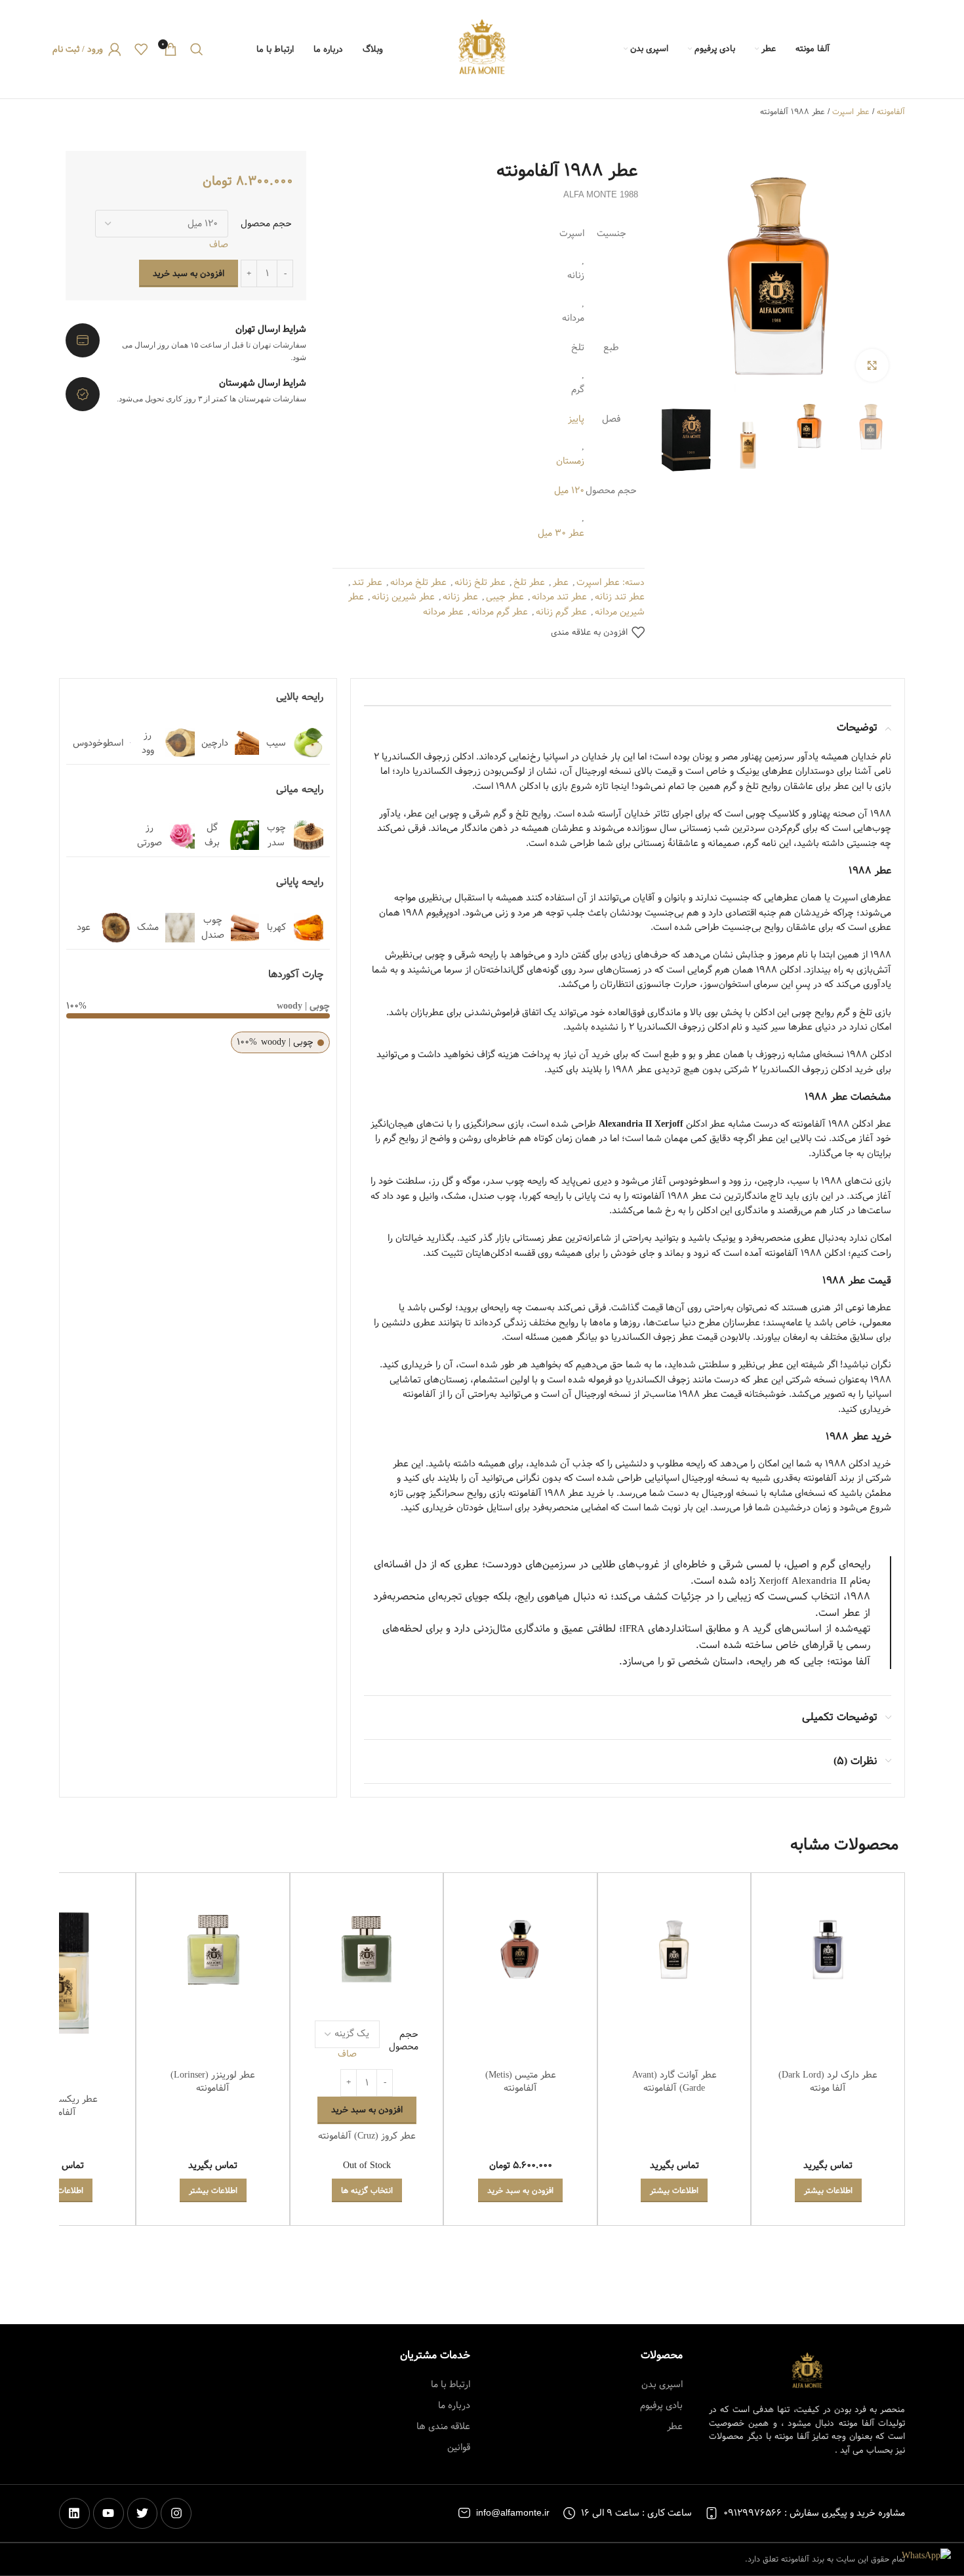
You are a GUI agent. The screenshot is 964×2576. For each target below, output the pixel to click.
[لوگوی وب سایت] (482, 49)
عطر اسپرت (851, 111)
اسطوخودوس (98, 743)
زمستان (570, 461)
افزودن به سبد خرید (189, 273)
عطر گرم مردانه (500, 612)
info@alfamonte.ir (513, 2513)
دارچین (215, 743)
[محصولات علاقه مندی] (141, 49)
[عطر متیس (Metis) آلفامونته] (520, 1949)
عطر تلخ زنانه (480, 582)
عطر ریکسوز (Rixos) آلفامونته (59, 2106)
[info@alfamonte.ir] (464, 2513)
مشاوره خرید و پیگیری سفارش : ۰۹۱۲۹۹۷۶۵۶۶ (814, 2513)
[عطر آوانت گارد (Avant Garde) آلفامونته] (674, 1949)
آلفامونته (891, 111)
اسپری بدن (662, 2385)
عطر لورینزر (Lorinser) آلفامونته (213, 2082)
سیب (276, 743)
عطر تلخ (529, 582)
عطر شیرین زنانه (403, 597)
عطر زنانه (460, 597)
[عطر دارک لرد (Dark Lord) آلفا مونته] (828, 1949)
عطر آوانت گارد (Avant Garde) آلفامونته (674, 2082)
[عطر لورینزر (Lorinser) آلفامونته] (213, 1949)
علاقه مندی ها (443, 2426)
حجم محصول (266, 224)
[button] (520, 2190)
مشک (148, 927)
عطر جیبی (505, 597)
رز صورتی (150, 835)
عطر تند (367, 582)
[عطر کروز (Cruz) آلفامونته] (367, 1949)
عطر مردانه (443, 612)
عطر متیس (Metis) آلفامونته (521, 2082)
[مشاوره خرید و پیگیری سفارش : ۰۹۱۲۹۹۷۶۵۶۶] (712, 2513)
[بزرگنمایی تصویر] (872, 365)
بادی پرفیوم (661, 2405)
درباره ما (454, 2405)
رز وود (148, 742)
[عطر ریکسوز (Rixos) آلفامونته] (59, 1973)
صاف (219, 245)
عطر (561, 582)
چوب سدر (276, 835)
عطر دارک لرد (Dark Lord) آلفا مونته (828, 2082)
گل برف (212, 835)
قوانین (459, 2447)
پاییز (576, 419)
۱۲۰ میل (569, 491)
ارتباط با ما (451, 2385)
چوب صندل (213, 927)
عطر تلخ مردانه (418, 582)
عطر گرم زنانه (561, 612)
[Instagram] (176, 2513)
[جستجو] (197, 49)
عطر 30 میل (561, 533)
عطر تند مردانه (559, 597)
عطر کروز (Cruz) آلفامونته (367, 2136)
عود (84, 927)
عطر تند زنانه (620, 597)
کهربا (276, 927)
